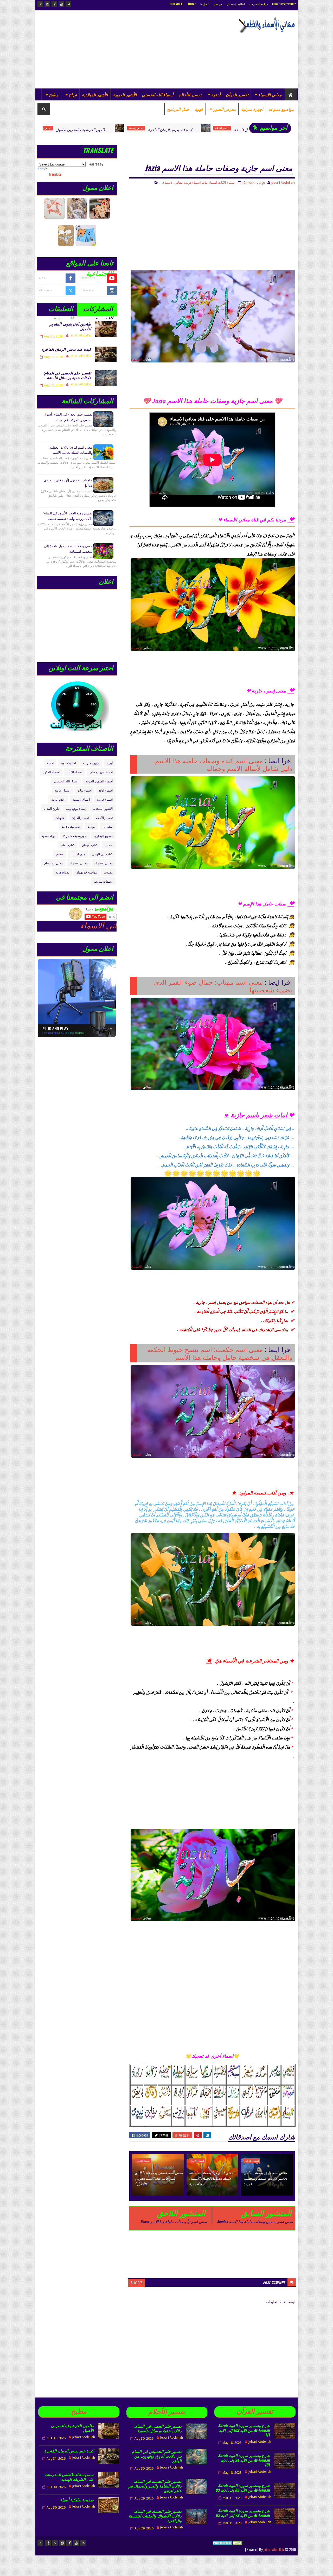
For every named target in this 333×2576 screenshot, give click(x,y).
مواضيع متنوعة (281, 109)
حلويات (60, 817)
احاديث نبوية (68, 763)
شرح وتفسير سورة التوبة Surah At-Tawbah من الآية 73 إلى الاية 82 (243, 2513)
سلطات (108, 827)
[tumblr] (48, 2543)
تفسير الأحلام (190, 94)
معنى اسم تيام (53, 863)
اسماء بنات (209, 182)
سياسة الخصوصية (258, 4)
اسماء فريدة (192, 182)
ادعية (50, 763)
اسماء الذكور (252, 2161)
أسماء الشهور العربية (99, 781)
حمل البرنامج (178, 109)
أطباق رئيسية (81, 799)
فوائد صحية (49, 836)
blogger (137, 2283)
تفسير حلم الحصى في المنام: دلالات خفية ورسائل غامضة (182, 129)
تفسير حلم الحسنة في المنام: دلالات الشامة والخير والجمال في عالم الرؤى (155, 2486)
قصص (109, 845)
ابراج (73, 94)
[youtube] (61, 4)
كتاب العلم (68, 845)
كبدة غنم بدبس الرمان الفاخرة (76, 129)
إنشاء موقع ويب (76, 808)
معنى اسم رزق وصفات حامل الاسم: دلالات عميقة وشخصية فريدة (265, 2178)
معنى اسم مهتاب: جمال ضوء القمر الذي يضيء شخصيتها (223, 986)
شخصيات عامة (71, 827)
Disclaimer (176, 4)
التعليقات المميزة (61, 310)
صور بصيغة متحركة (75, 836)
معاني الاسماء (270, 94)
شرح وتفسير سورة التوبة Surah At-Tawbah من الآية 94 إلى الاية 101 (244, 2460)
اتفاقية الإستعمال (236, 4)
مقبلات (108, 872)
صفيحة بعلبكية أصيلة (77, 2500)
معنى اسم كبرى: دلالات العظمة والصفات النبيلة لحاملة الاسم (71, 450)
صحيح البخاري (103, 836)
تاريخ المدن (52, 808)
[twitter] (40, 4)
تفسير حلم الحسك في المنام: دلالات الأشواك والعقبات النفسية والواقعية (155, 2516)
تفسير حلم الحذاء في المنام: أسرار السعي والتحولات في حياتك (68, 417)
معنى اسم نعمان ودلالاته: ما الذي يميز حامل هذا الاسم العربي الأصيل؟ (159, 2178)
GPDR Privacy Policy (284, 4)
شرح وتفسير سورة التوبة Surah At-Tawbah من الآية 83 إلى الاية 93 (243, 2488)
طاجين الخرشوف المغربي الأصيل (70, 326)
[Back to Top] (40, 2543)
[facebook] (54, 4)
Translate (55, 174)
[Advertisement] (132, 49)
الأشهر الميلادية (95, 94)
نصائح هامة (62, 872)
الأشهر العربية (125, 94)
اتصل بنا (205, 4)
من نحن (218, 4)
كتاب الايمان (90, 845)
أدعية (216, 94)
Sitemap (191, 4)
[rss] (68, 4)
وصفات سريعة (103, 881)
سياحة (91, 827)
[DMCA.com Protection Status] (228, 2549)
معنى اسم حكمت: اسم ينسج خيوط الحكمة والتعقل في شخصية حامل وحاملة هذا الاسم (220, 1353)
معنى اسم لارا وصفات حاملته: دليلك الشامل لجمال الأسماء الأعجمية (211, 2178)
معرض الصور (225, 109)
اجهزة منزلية (252, 109)
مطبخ (54, 94)
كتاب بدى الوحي (102, 854)
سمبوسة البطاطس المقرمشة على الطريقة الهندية (69, 2477)
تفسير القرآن (237, 94)
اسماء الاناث (227, 182)
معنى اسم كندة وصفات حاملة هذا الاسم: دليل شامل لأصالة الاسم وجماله (223, 764)
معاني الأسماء (173, 182)
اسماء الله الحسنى (66, 781)
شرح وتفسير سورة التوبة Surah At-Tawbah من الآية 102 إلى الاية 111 (244, 2430)
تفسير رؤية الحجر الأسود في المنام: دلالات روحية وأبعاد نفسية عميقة (68, 516)
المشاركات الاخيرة (98, 310)
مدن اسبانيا (78, 854)
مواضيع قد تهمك (87, 872)
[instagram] (47, 4)
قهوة (199, 109)
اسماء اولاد (106, 790)
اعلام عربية (58, 799)
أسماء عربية (62, 790)
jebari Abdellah (274, 2549)
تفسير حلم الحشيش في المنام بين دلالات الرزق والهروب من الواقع (157, 2456)
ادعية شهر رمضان (101, 772)
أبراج (110, 763)
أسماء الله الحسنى (158, 94)
